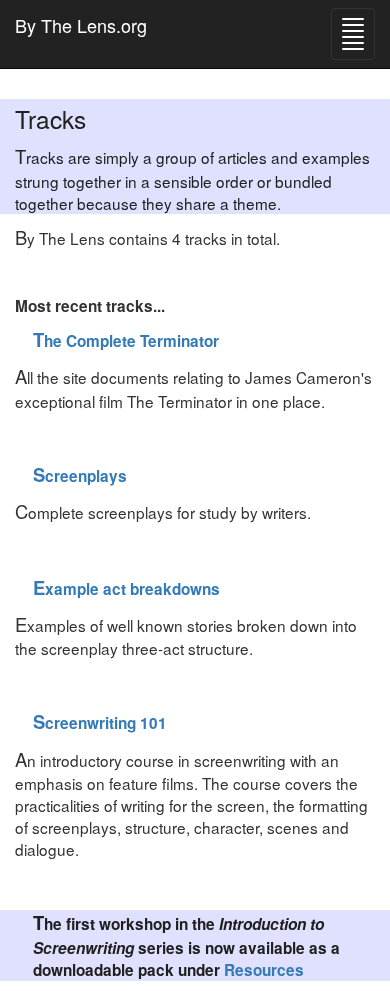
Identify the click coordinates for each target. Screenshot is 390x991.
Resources (264, 970)
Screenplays (80, 476)
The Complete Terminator (126, 341)
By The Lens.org (81, 25)
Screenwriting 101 (100, 723)
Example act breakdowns (126, 589)
